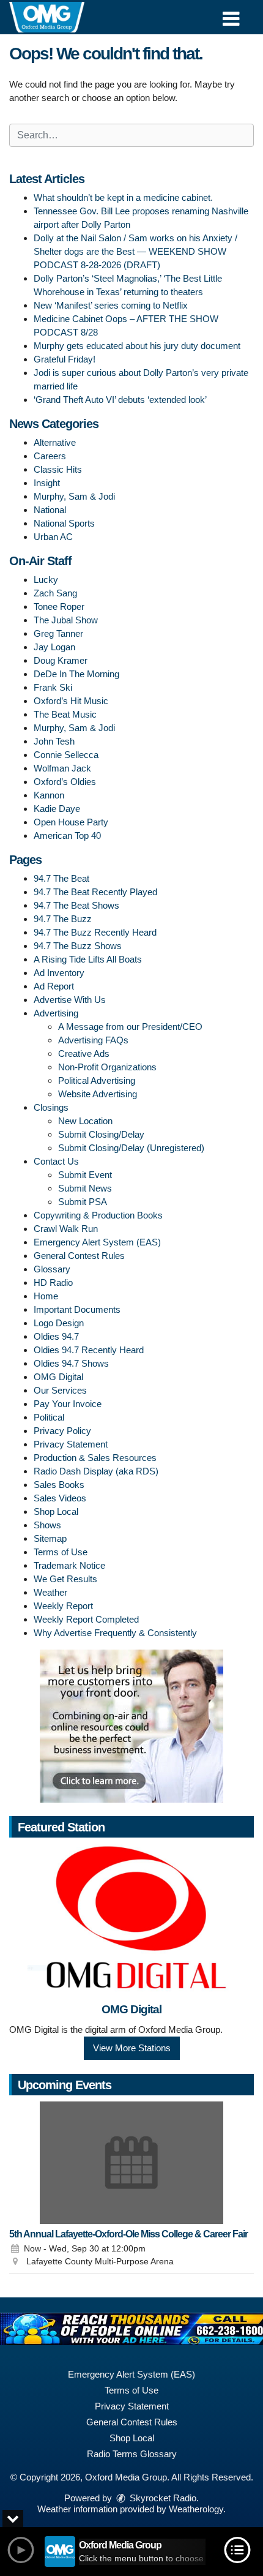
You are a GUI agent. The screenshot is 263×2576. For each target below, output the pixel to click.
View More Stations (132, 2048)
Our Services (60, 1390)
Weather (50, 1592)
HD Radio (53, 1282)
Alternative (55, 442)
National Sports (64, 523)
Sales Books (59, 1485)
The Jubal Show (66, 620)
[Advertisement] (131, 1726)
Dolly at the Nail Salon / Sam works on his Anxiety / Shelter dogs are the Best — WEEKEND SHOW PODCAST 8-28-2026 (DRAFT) (135, 251)
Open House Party (71, 822)
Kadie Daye (57, 809)
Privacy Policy (62, 1431)
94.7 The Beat (61, 878)
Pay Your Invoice (68, 1404)
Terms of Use (61, 1552)
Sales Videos (60, 1498)
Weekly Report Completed (86, 1619)
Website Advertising (98, 1094)
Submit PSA (83, 1202)
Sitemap (50, 1538)
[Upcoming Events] (131, 2163)
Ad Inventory (59, 973)
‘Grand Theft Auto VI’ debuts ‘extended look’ (120, 400)
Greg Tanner (58, 633)
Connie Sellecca (66, 755)
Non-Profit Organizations (107, 1067)
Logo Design (59, 1323)
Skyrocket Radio (162, 2498)
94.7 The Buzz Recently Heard (95, 932)
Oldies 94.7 (56, 1336)
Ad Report (54, 986)
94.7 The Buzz (63, 919)
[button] (231, 14)
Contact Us (56, 1161)
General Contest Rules (79, 1256)
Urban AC (53, 537)
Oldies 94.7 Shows (71, 1363)
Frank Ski (53, 687)
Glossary (52, 1269)
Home (46, 1296)
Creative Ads (84, 1053)
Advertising (56, 1013)
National (50, 510)
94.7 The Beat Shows (76, 905)
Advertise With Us (70, 1000)
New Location (85, 1121)
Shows (47, 1525)
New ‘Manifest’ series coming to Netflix (111, 305)
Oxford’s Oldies (65, 782)
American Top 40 (67, 836)
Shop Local (56, 1511)
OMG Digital (58, 1377)
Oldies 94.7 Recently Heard (89, 1350)
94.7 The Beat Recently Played (95, 892)
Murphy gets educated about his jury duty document (137, 346)
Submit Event (85, 1175)
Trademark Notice (69, 1565)
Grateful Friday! (65, 359)
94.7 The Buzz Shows (78, 946)
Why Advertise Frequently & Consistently (115, 1633)
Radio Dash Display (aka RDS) (96, 1471)
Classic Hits (58, 469)
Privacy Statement (71, 1444)
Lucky (46, 580)
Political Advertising (97, 1080)
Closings (51, 1107)
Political (49, 1417)
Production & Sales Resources (95, 1458)
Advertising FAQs (93, 1040)
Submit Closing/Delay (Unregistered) (131, 1148)
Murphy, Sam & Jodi (74, 496)
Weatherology (196, 2509)
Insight (47, 483)
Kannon (49, 795)
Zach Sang (55, 593)
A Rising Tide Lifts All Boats (88, 959)
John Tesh (54, 741)
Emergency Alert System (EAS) (97, 1242)
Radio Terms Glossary (132, 2454)
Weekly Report (63, 1606)
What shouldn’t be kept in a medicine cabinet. (123, 197)
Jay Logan (54, 647)
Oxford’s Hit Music (71, 701)
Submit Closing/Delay (101, 1134)
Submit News (85, 1188)
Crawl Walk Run (66, 1229)
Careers (50, 456)
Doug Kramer (61, 660)
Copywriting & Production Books (98, 1215)
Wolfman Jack (62, 768)
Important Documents (77, 1309)
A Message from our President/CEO (130, 1027)
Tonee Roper (59, 606)
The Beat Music (65, 714)
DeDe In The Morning (76, 674)
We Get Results (65, 1579)
